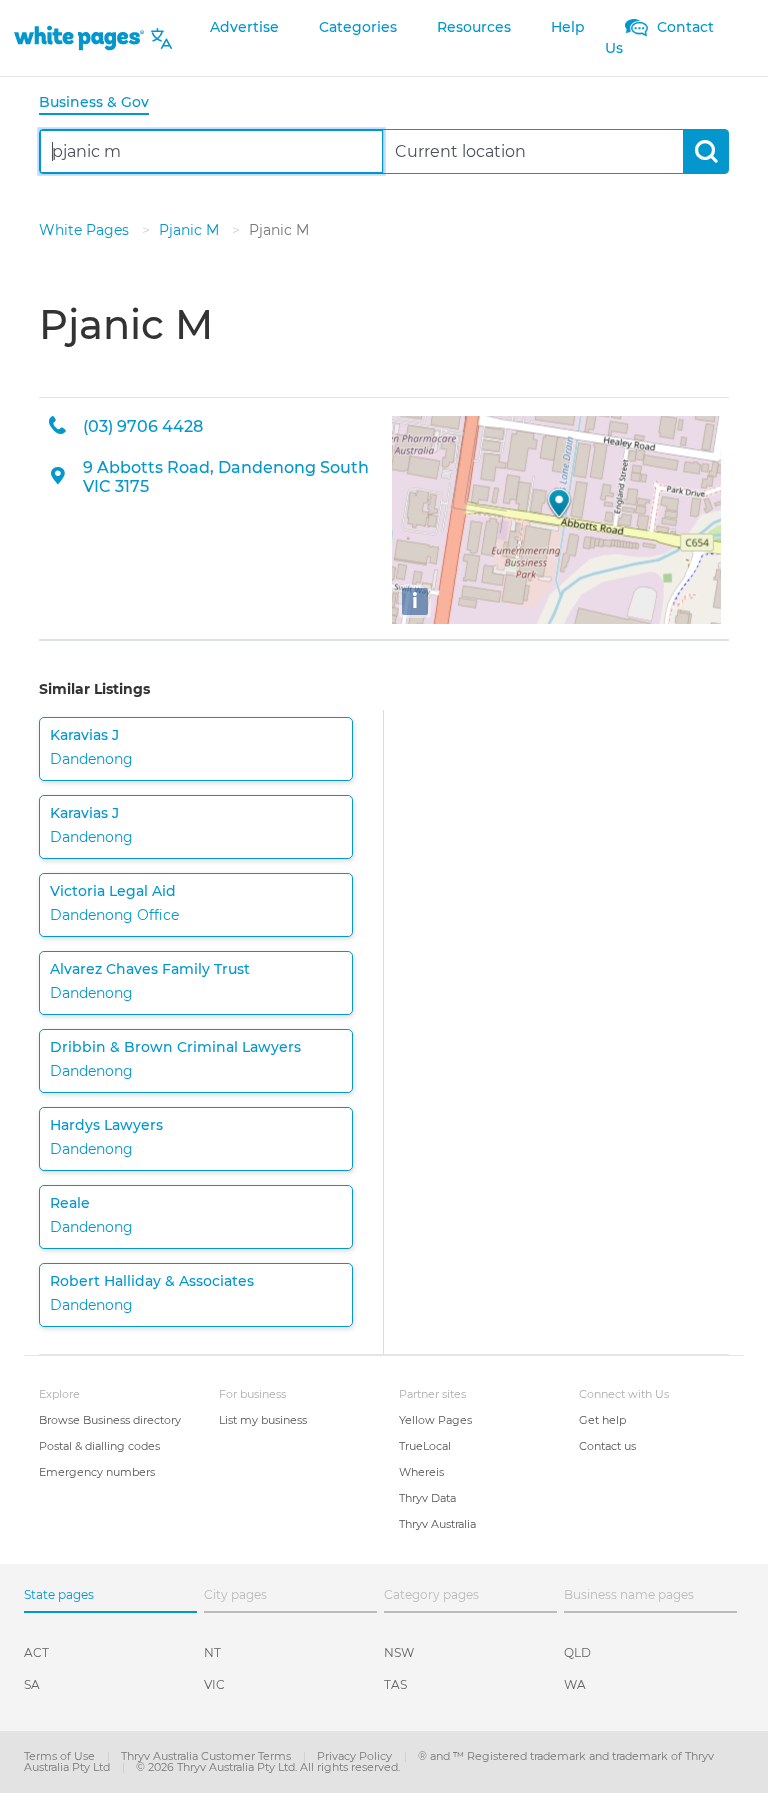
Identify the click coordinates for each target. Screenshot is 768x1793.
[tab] (102, 103)
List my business (263, 1420)
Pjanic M (191, 230)
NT (212, 1652)
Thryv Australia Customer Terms (207, 1756)
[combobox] (211, 151)
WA (575, 1684)
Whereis (421, 1472)
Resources (474, 27)
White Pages (86, 230)
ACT (36, 1652)
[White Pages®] (79, 38)
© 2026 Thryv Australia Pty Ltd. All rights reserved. (268, 1767)
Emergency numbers (97, 1472)
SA (32, 1684)
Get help (602, 1420)
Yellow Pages (435, 1420)
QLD (577, 1652)
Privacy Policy (356, 1756)
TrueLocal (425, 1446)
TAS (395, 1684)
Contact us (607, 1446)
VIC (214, 1684)
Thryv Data (427, 1498)
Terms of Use (61, 1756)
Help (568, 27)
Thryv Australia (437, 1524)
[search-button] (705, 151)
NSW (399, 1652)
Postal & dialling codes (99, 1446)
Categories (358, 27)
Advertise (244, 27)
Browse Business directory (110, 1420)
